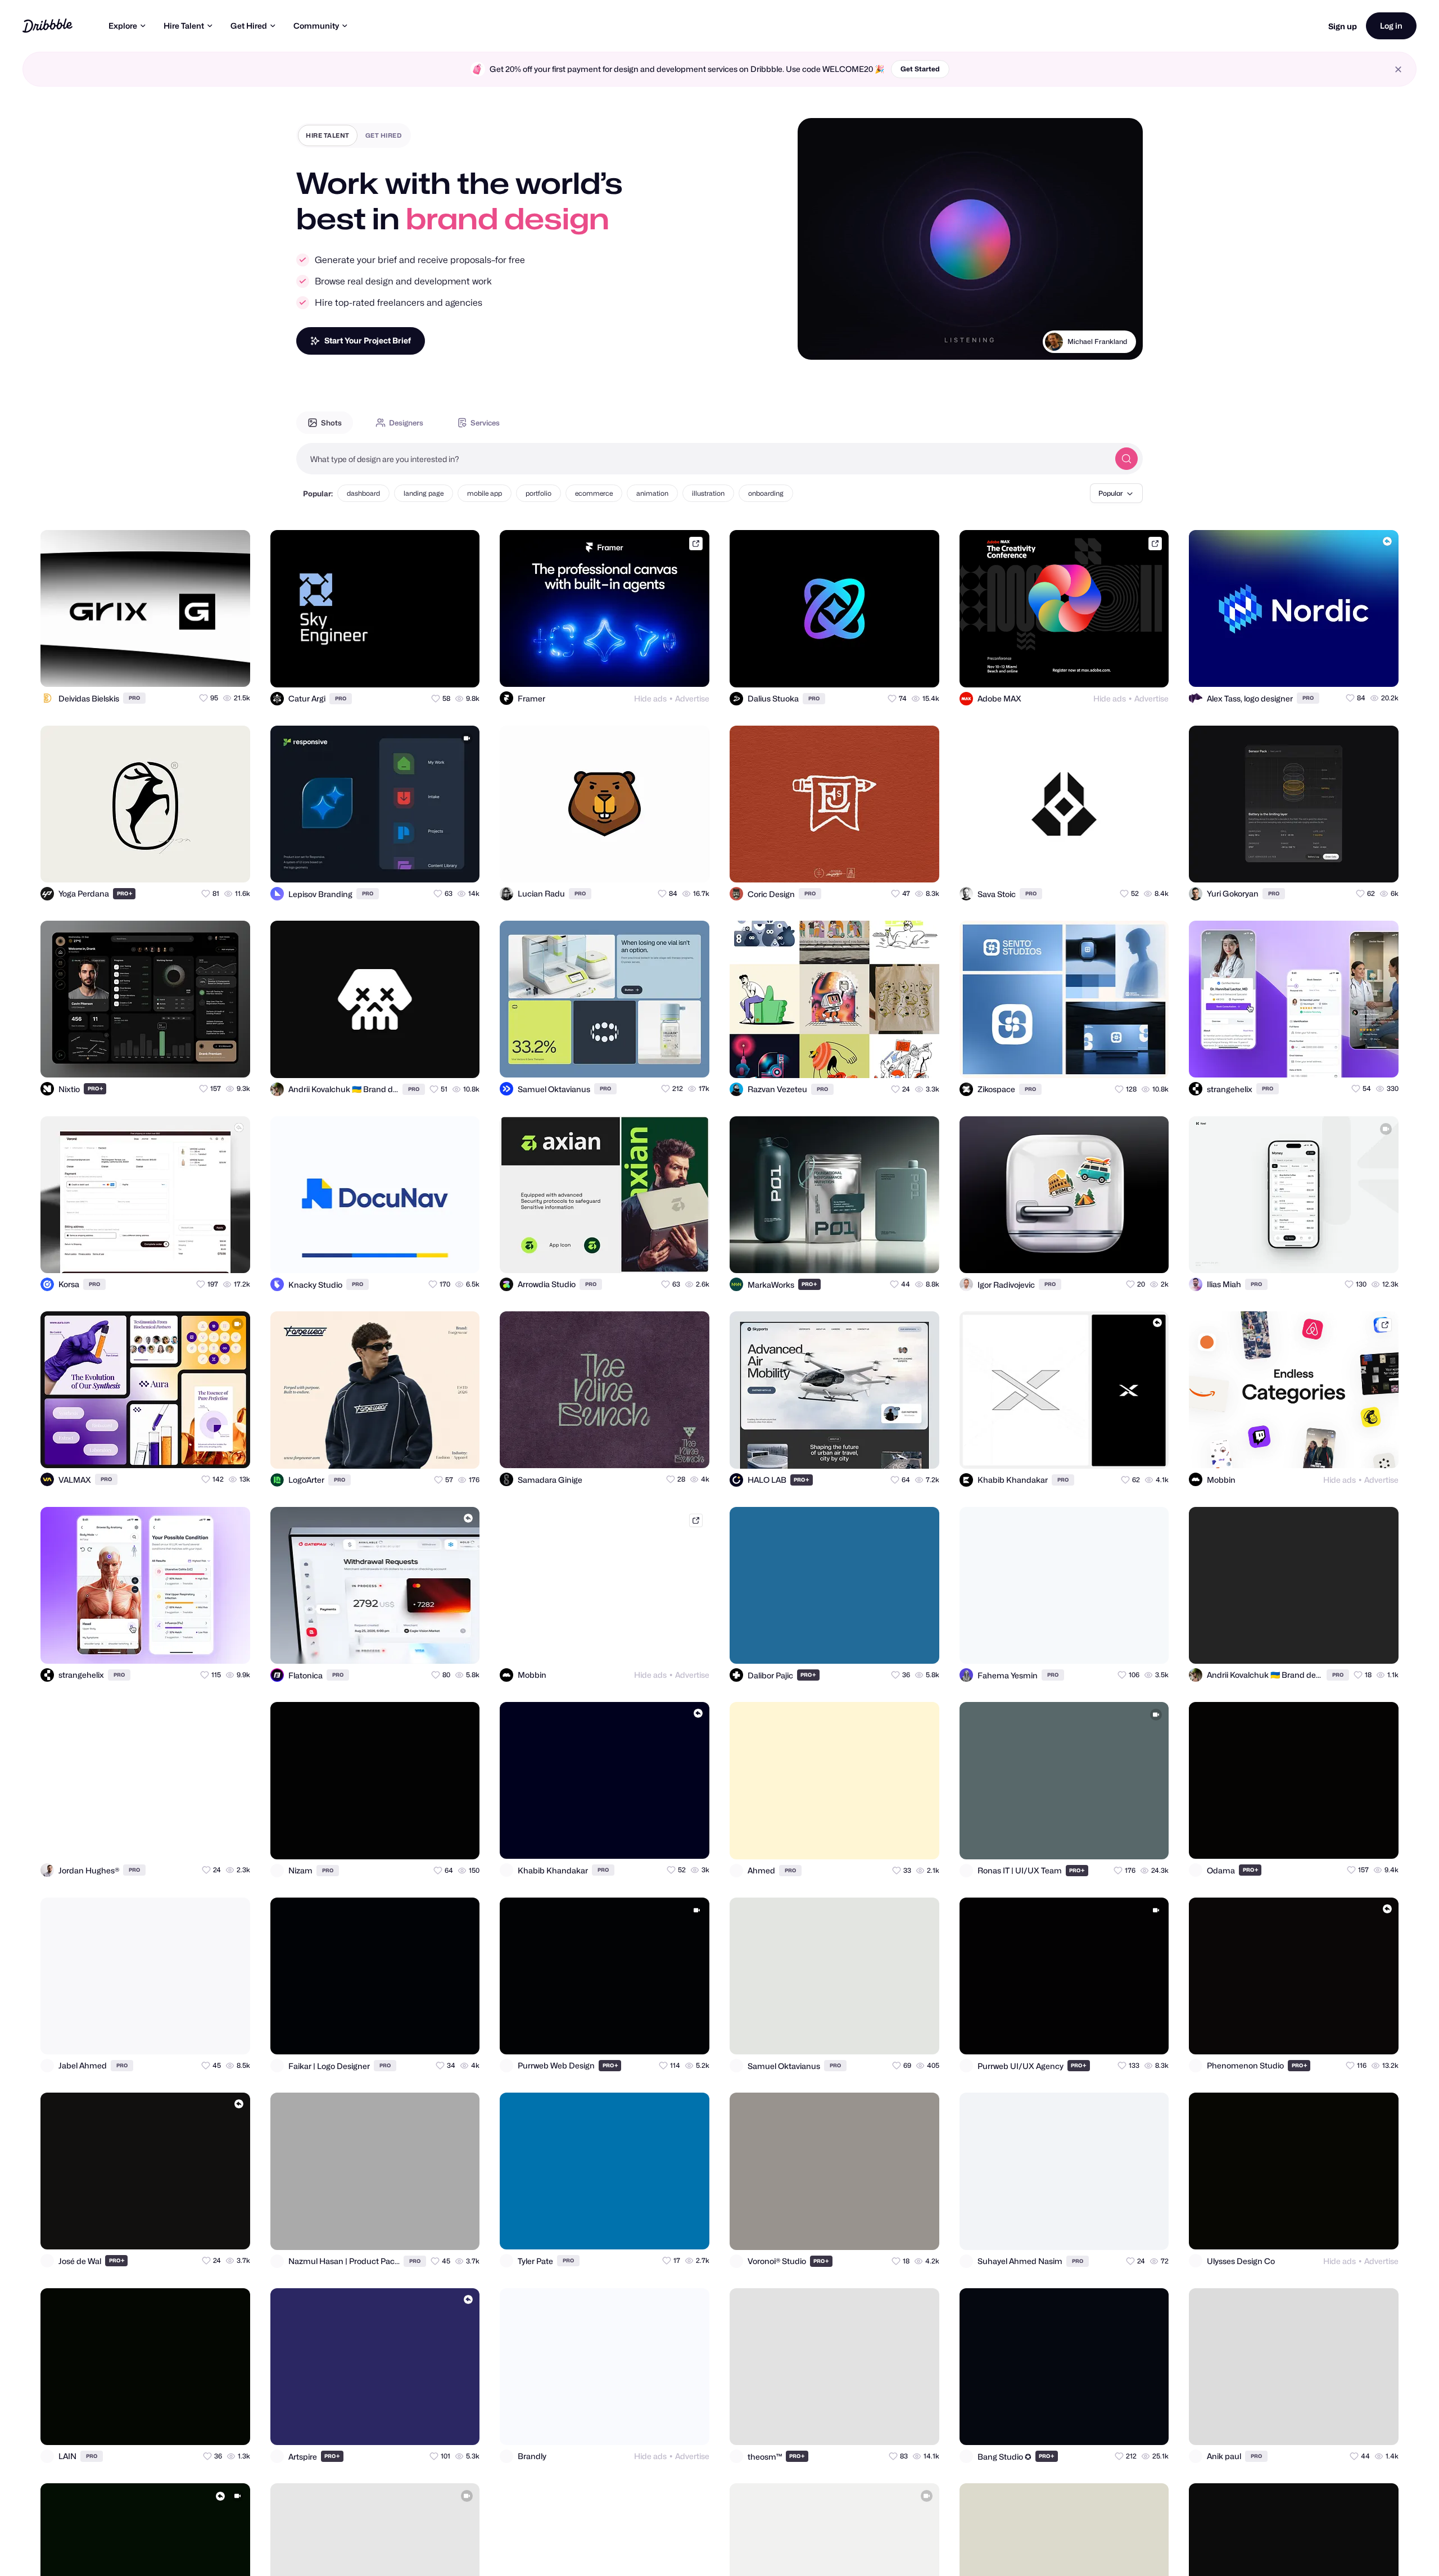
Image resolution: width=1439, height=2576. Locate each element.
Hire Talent (184, 26)
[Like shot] (232, 668)
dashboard (363, 493)
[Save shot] (209, 668)
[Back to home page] (47, 26)
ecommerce (594, 493)
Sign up (1343, 26)
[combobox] (703, 459)
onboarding (766, 493)
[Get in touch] (187, 668)
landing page (424, 493)
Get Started (920, 69)
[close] (1398, 69)
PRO (134, 698)
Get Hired (249, 26)
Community (316, 26)
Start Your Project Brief (368, 340)
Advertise (692, 698)
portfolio (539, 493)
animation (652, 493)
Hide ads (650, 698)
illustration (708, 493)
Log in (1391, 26)
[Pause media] (817, 342)
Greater (1114, 341)
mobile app (485, 493)
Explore (123, 26)
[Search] (1126, 459)
